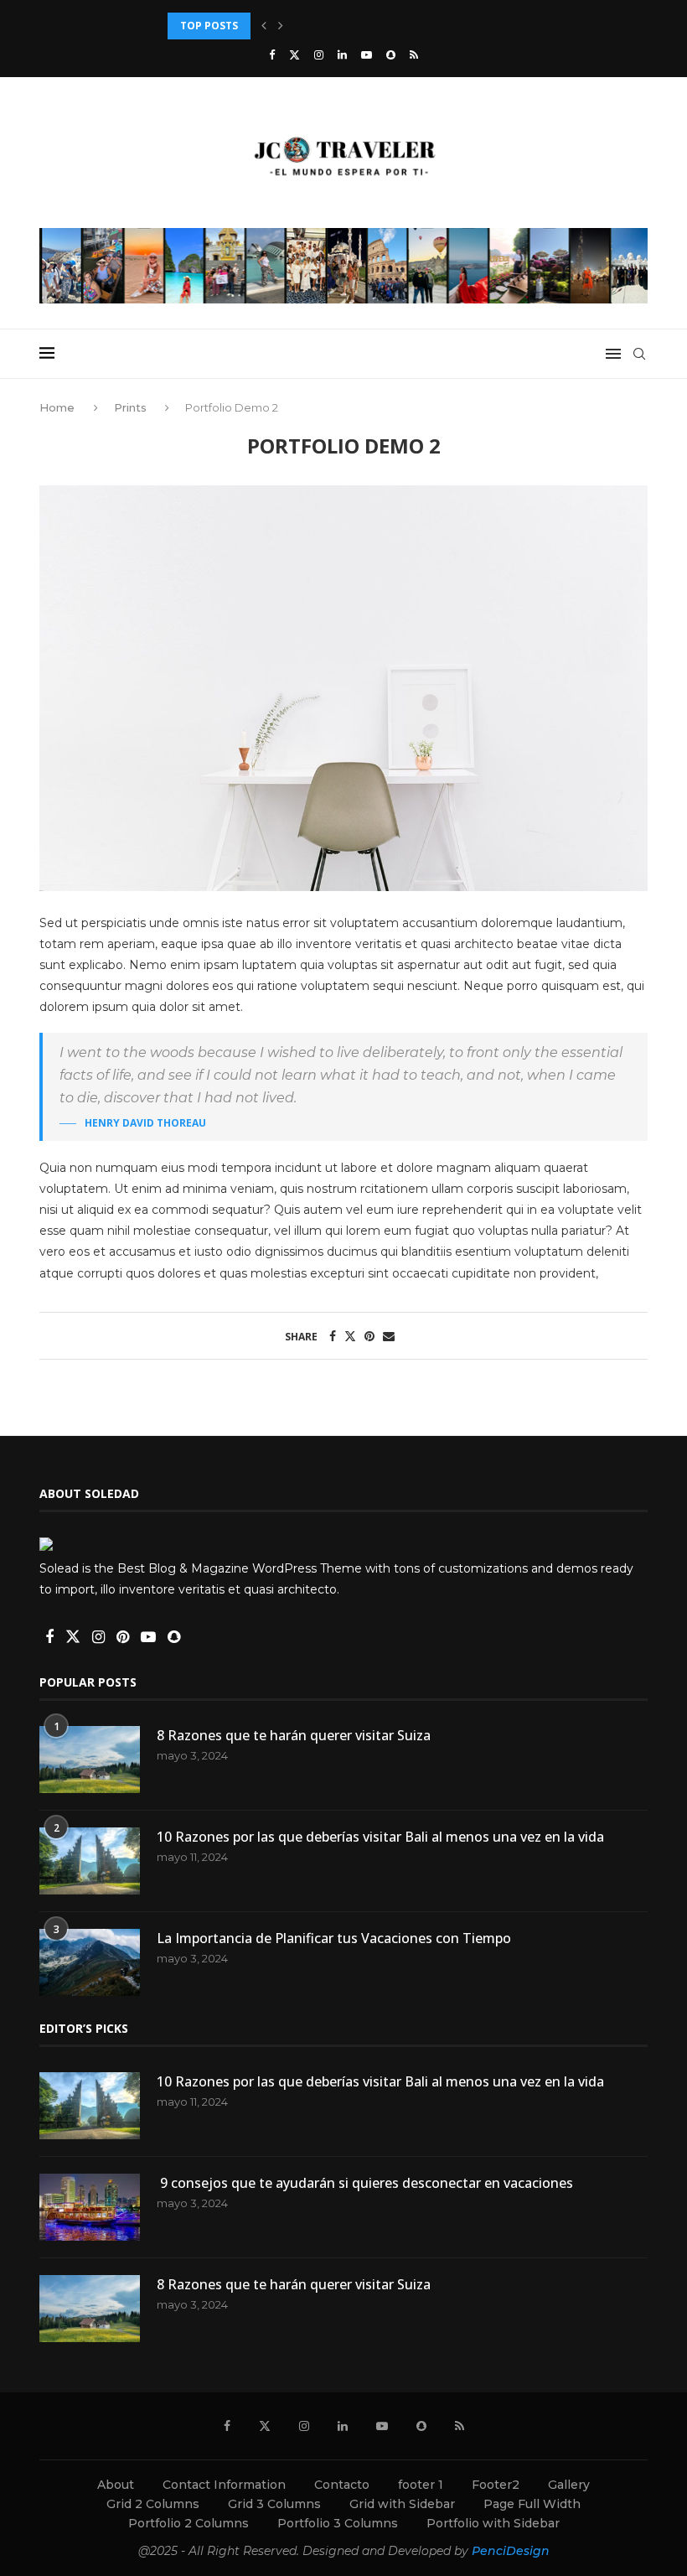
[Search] (639, 354)
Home (59, 407)
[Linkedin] (342, 54)
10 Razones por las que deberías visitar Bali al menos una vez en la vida (380, 1837)
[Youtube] (367, 54)
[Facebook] (272, 54)
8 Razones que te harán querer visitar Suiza (294, 1735)
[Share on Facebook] (333, 1336)
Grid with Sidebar (402, 2504)
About (116, 2485)
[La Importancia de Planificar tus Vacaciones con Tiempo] (90, 1962)
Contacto (342, 2485)
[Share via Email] (389, 1336)
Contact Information (224, 2485)
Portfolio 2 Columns (189, 2523)
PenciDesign (511, 2551)
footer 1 (421, 2485)
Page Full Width (532, 2504)
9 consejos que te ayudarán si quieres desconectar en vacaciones (365, 2183)
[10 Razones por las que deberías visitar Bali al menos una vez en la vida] (90, 1861)
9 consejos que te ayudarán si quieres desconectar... (313, 26)
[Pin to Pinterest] (369, 1336)
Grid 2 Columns (153, 2504)
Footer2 (496, 2485)
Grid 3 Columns (274, 2504)
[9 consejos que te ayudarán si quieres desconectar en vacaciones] (90, 2207)
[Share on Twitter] (350, 1336)
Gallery (569, 2485)
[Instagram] (319, 54)
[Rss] (414, 54)
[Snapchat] (391, 54)
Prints (130, 407)
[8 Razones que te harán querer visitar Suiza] (90, 1760)
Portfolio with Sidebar (493, 2523)
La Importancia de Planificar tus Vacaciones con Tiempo (334, 1938)
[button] (264, 26)
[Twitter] (294, 54)
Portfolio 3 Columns (338, 2523)
